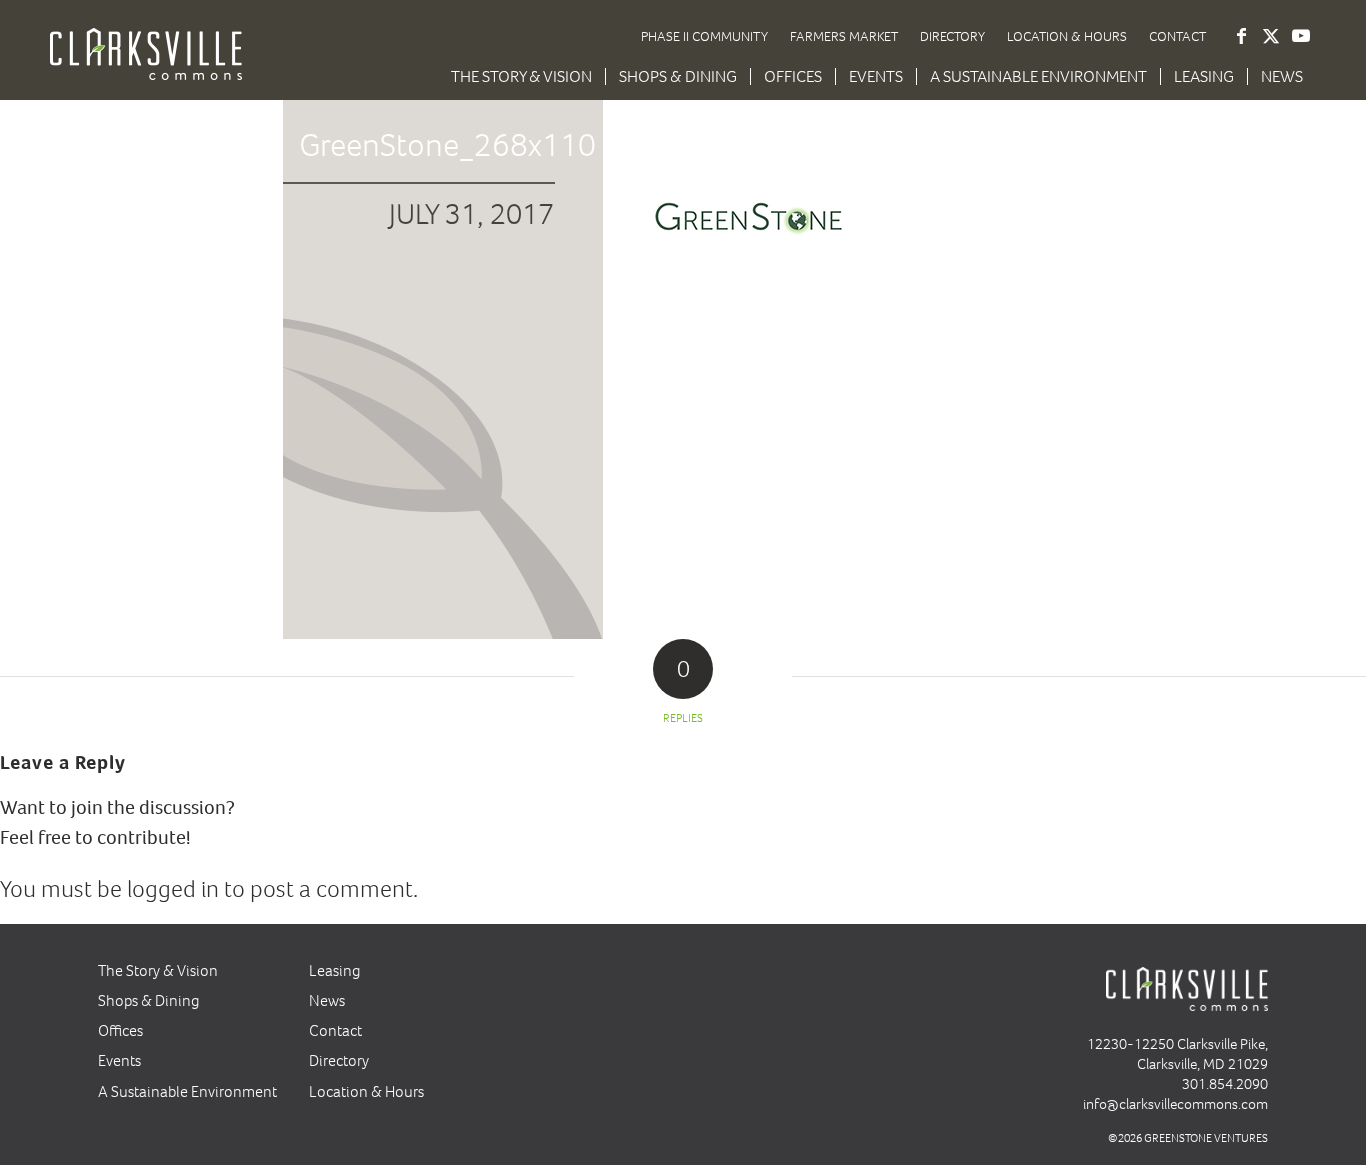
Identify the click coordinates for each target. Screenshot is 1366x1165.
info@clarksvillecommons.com (1175, 1104)
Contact (1177, 36)
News (327, 1000)
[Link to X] (1271, 36)
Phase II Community (704, 36)
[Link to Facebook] (1241, 36)
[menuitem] (522, 76)
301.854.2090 (1225, 1084)
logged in (173, 889)
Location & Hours (1067, 36)
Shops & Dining (149, 1000)
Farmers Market (844, 36)
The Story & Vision (158, 970)
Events (119, 1060)
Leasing (335, 970)
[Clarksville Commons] (146, 68)
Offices (120, 1030)
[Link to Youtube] (1301, 36)
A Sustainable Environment (187, 1091)
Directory (952, 36)
